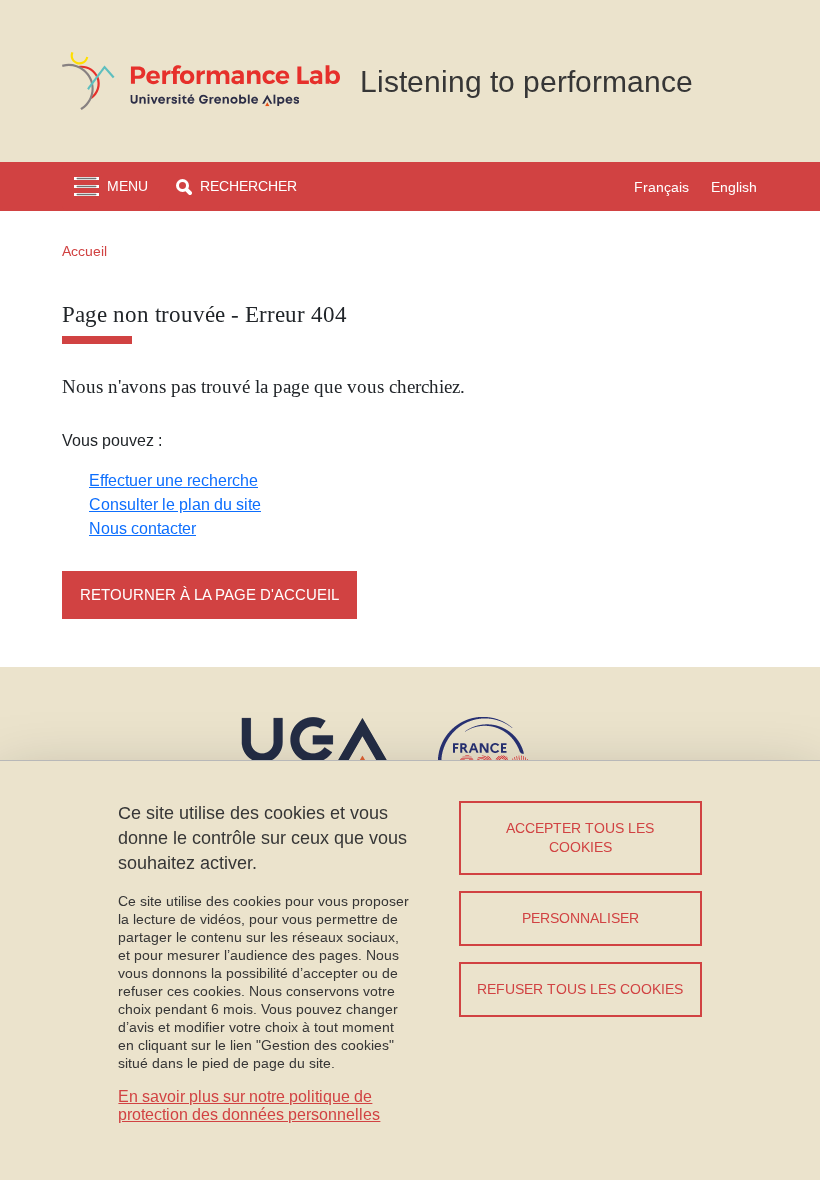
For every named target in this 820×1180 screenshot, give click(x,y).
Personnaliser (580, 918)
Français (661, 187)
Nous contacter (142, 528)
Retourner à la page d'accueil (209, 594)
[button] (236, 186)
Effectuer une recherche (173, 480)
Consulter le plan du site (175, 504)
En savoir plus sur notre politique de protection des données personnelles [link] (249, 1105)
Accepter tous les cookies (580, 837)
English (734, 187)
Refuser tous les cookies (580, 989)
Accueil (84, 251)
